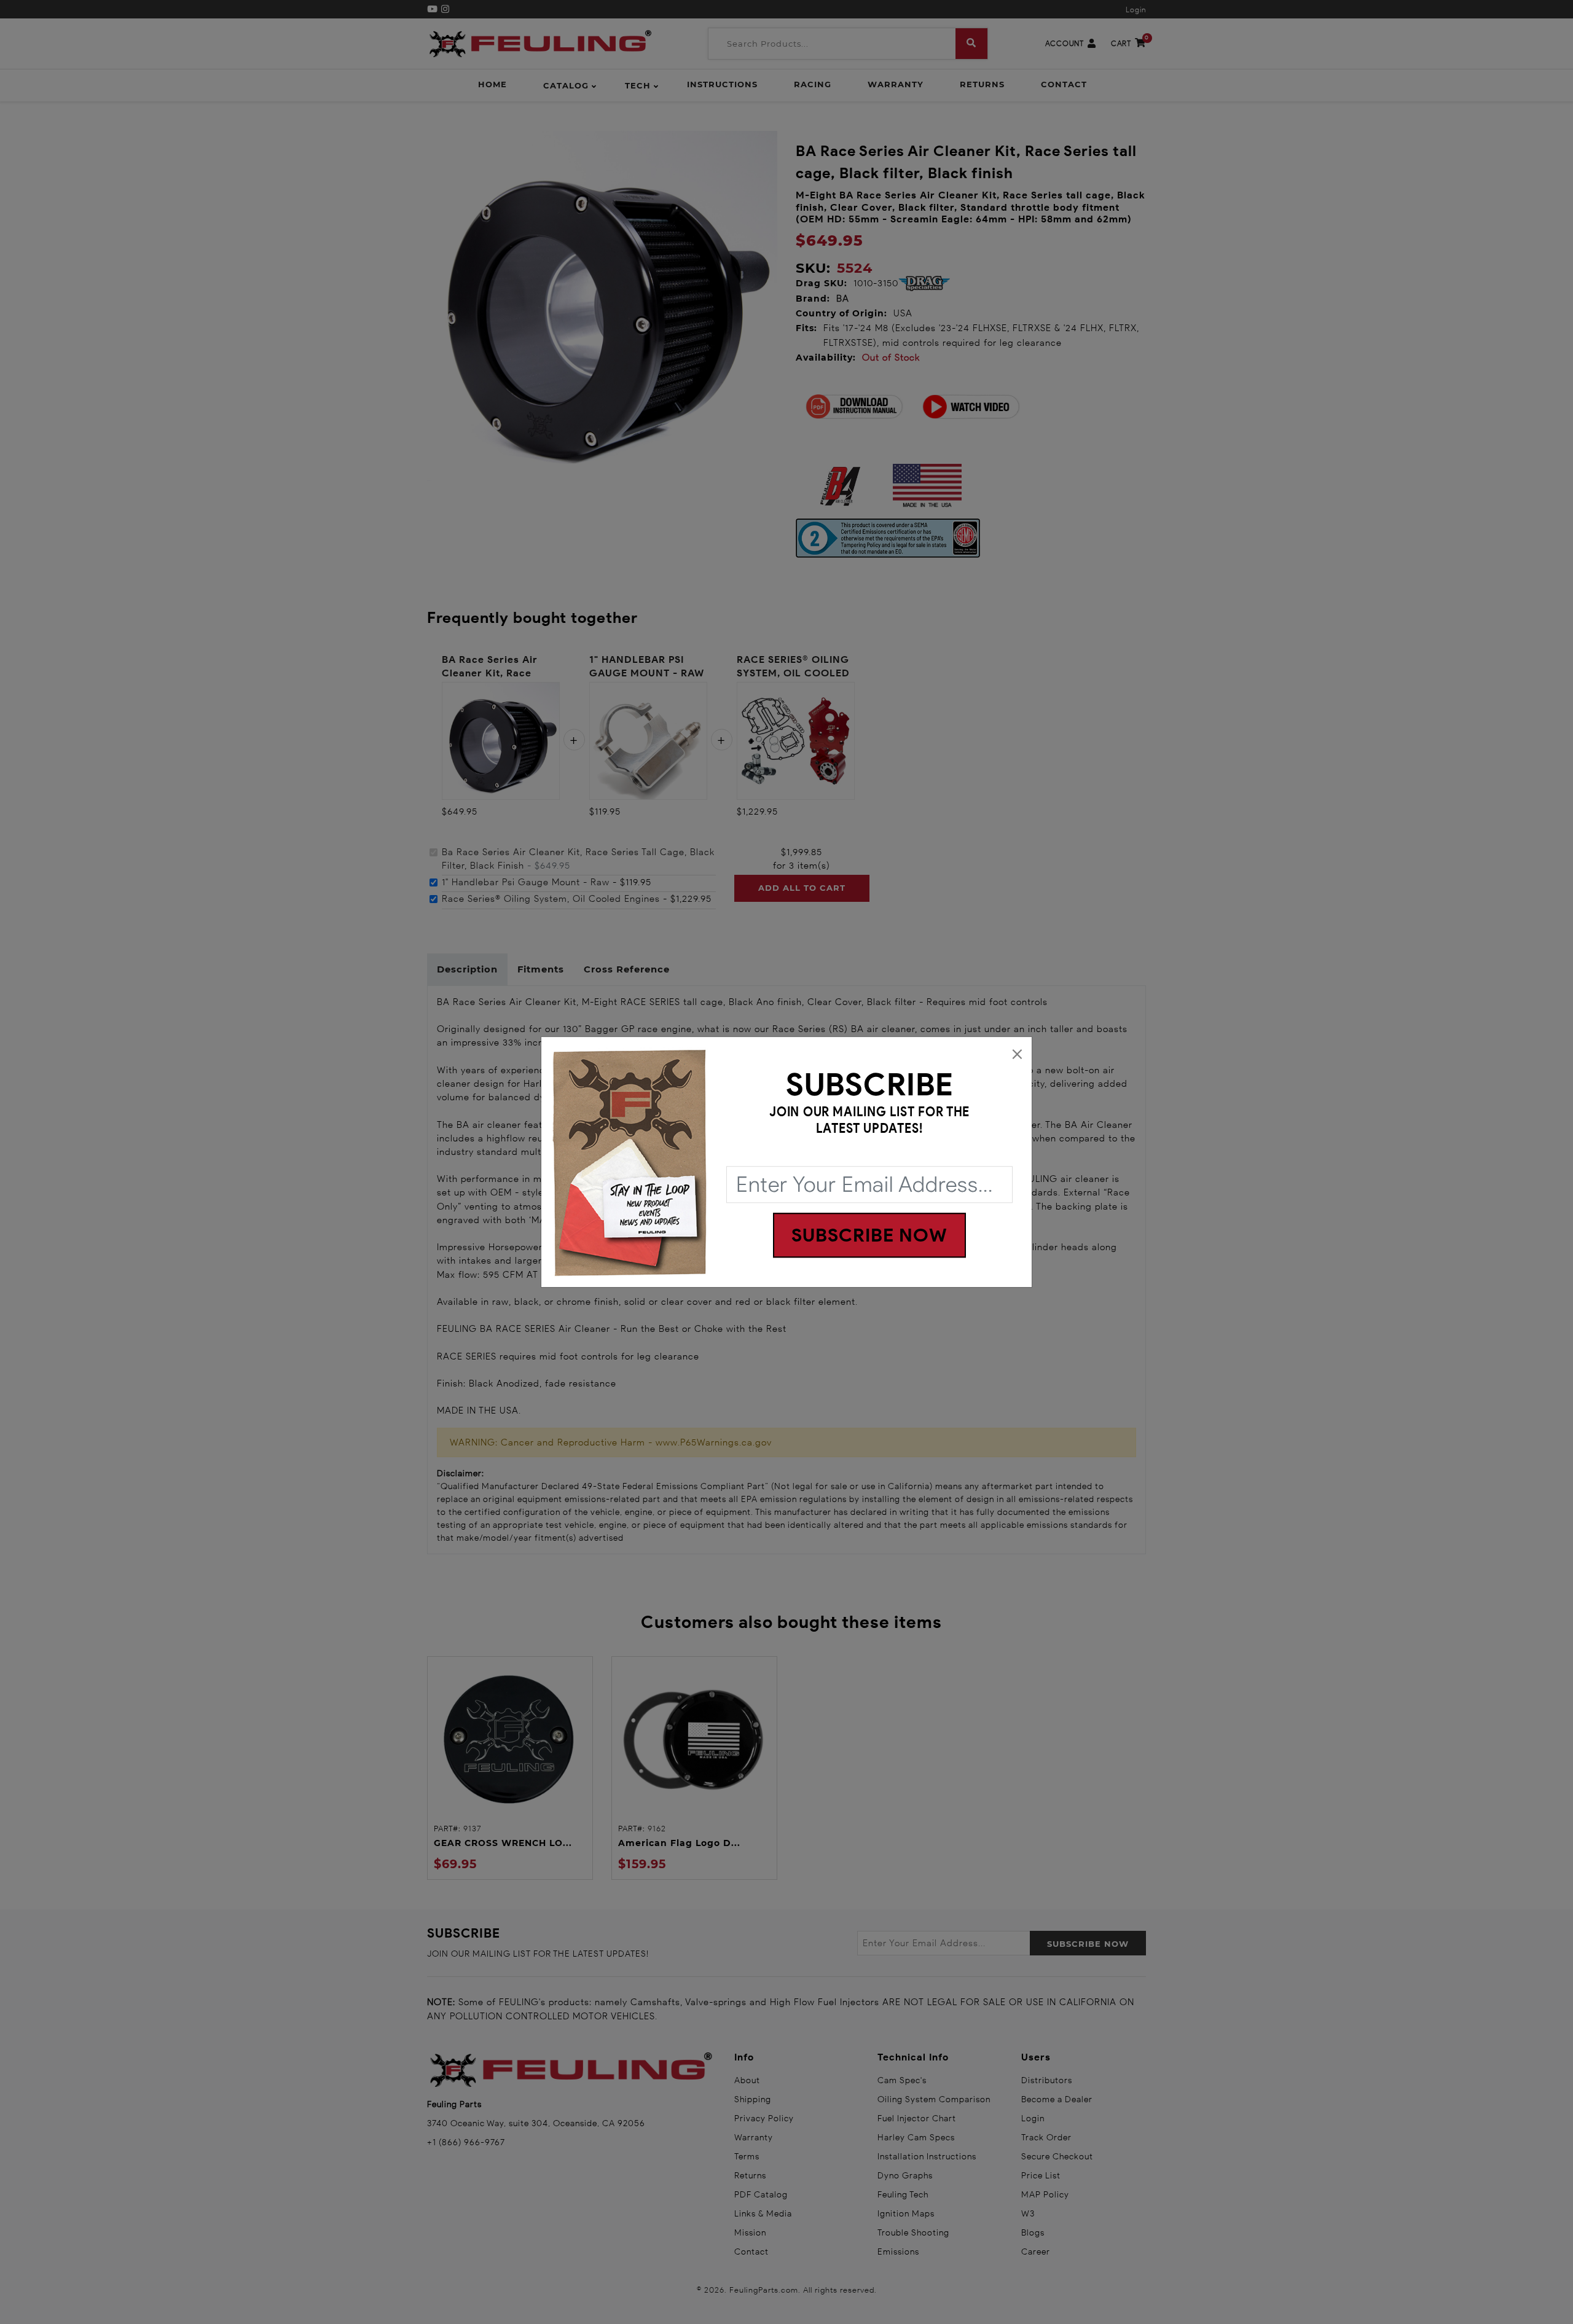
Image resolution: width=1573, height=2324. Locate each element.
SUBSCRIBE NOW (869, 1235)
